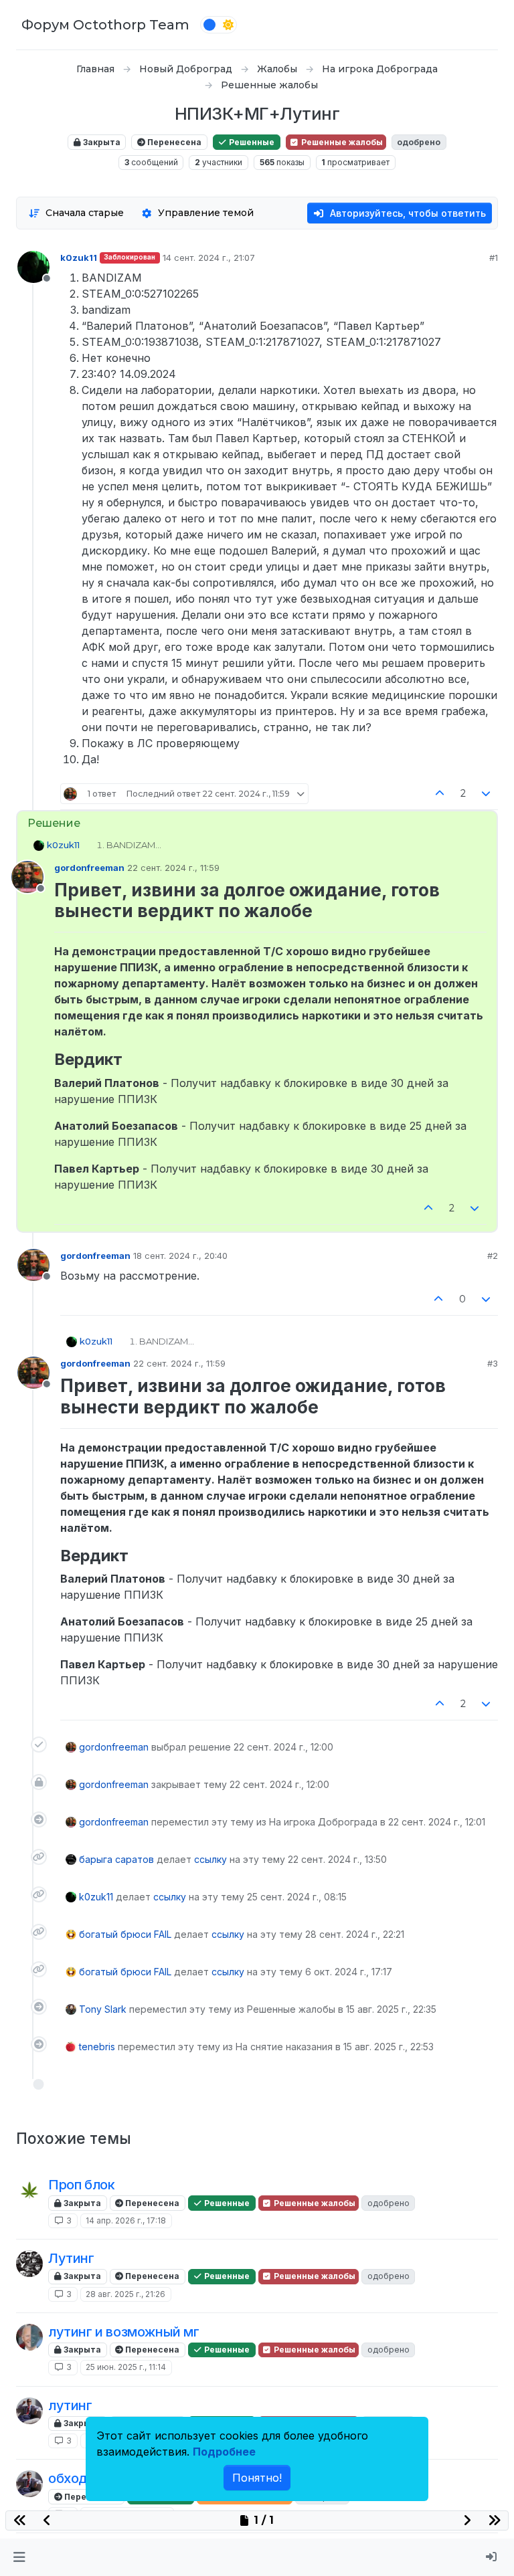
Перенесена (173, 142)
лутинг (70, 2405)
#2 (493, 1256)
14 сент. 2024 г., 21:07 (209, 258)
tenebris (97, 2047)
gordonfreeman (89, 868)
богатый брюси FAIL (125, 1934)
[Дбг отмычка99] (29, 2190)
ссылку (210, 1859)
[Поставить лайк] (440, 794)
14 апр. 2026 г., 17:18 (126, 2220)
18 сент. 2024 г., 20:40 (180, 1256)
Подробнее (224, 2452)
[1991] (29, 2264)
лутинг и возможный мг (124, 2332)
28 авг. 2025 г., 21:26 (125, 2294)
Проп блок (81, 2185)
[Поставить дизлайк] (487, 794)
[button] (19, 2557)
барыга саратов (116, 1859)
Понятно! (257, 2478)
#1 (494, 258)
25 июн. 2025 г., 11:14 (126, 2367)
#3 (493, 1363)
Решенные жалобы (341, 142)
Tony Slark (103, 2009)
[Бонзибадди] (29, 2337)
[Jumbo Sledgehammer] (29, 2411)
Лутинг (71, 2258)
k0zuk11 (79, 258)
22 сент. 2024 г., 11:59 (173, 868)
